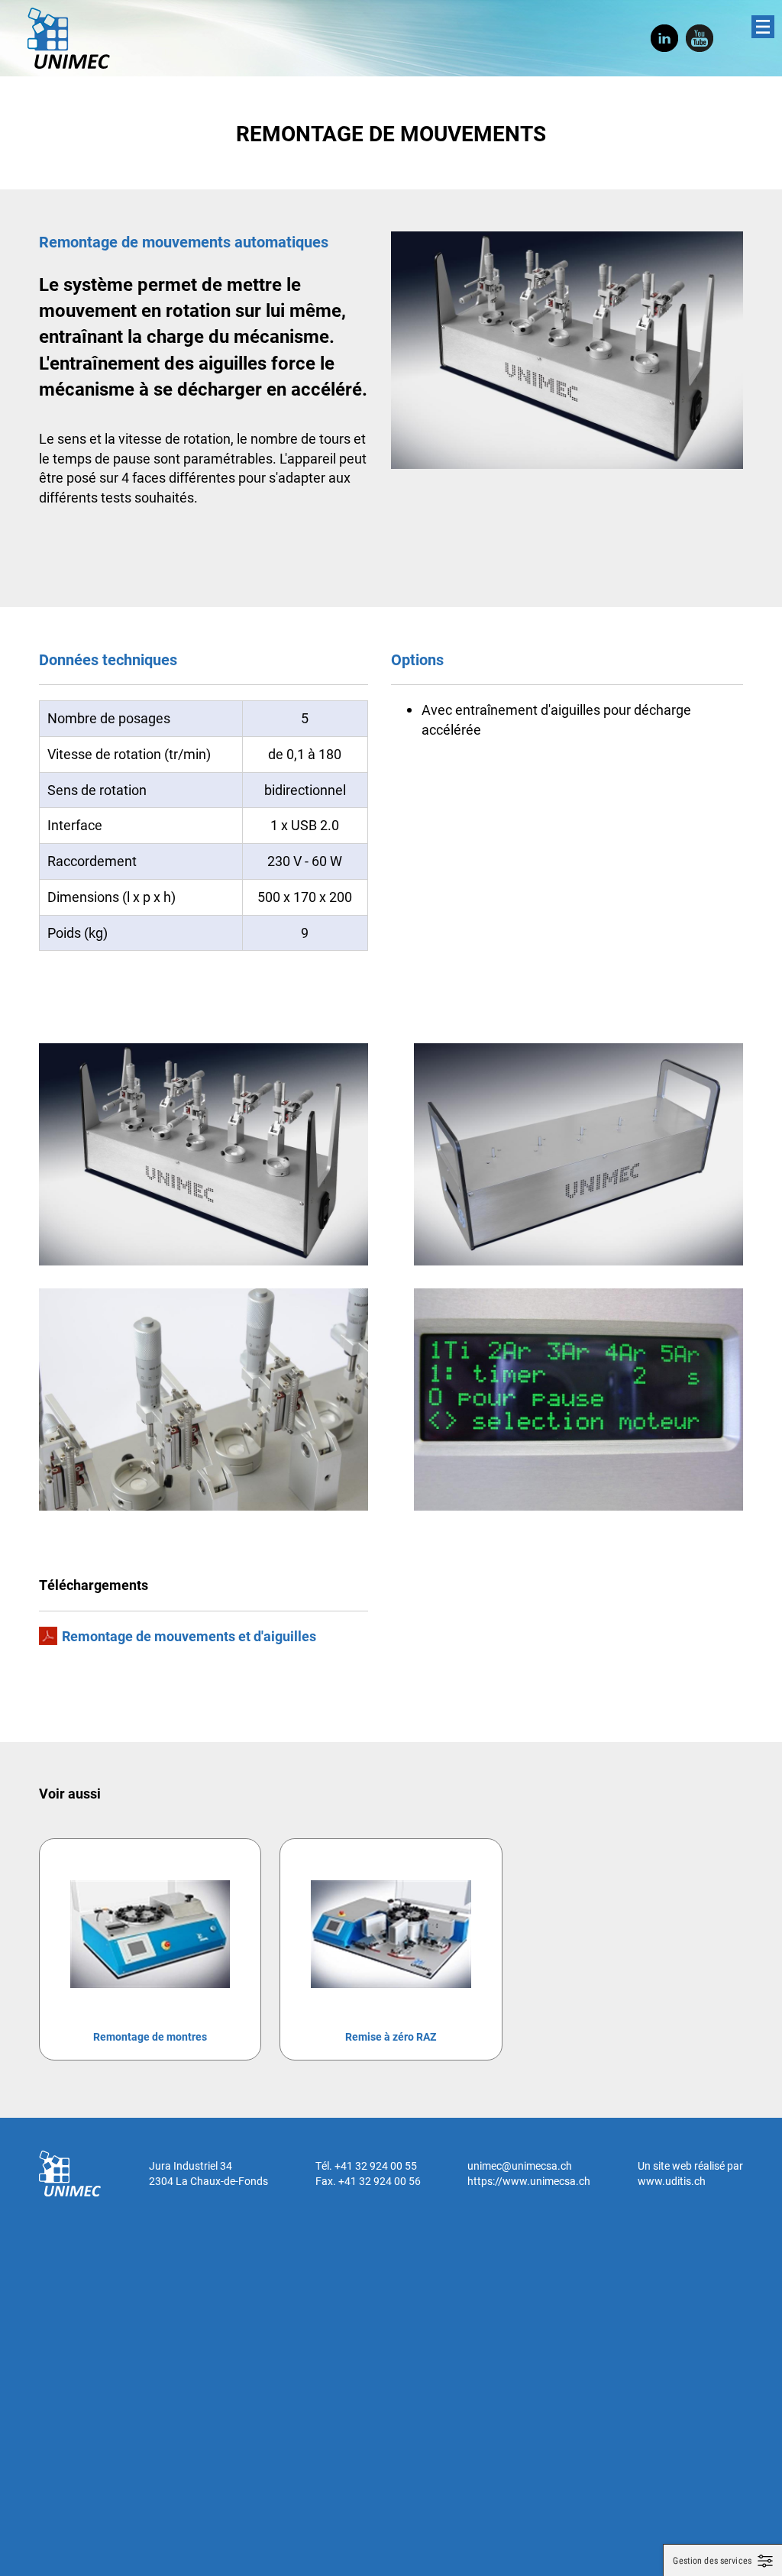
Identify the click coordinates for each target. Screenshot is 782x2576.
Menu (763, 27)
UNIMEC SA (69, 38)
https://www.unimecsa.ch (529, 2181)
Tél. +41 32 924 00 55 (366, 2166)
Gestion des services (712, 2561)
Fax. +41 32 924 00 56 (368, 2181)
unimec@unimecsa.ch (520, 2166)
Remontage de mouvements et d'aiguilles (189, 1636)
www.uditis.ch (672, 2181)
